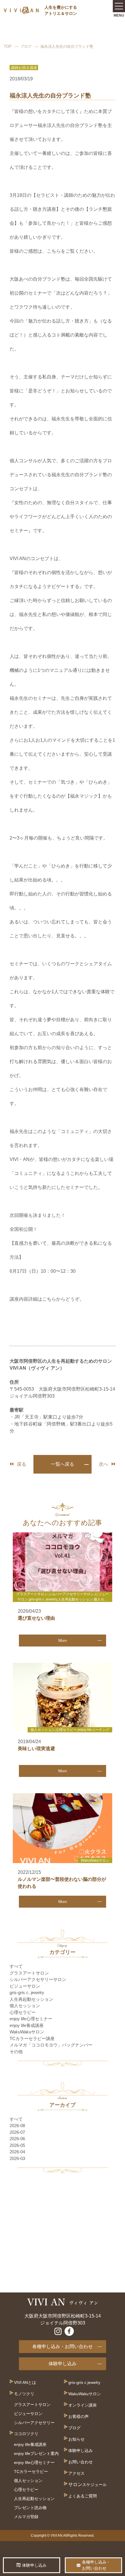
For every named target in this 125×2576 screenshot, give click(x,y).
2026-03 (17, 2158)
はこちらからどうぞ (58, 1299)
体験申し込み (63, 2364)
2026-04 (17, 2152)
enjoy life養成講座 (27, 2025)
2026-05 (17, 2145)
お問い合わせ (81, 2462)
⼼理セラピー (26, 2490)
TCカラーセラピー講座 (32, 2038)
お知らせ (76, 2439)
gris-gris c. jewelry (27, 1992)
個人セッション (25, 2006)
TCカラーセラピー (31, 2471)
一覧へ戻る (63, 1464)
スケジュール (94, 2485)
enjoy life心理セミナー (31, 2019)
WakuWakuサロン (27, 2032)
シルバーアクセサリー (34, 2423)
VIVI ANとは (25, 2382)
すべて (16, 1966)
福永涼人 (47, 125)
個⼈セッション (28, 2481)
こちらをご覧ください (70, 251)
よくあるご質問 (83, 2496)
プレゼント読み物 (30, 2508)
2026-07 (17, 2132)
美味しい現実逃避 (36, 1749)
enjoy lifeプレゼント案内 (36, 2453)
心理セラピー (23, 2012)
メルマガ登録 (26, 2517)
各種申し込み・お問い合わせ (63, 2346)
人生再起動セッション (31, 1999)
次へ (103, 1464)
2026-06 (17, 2139)
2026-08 (17, 2126)
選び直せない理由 (36, 1618)
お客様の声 (78, 2416)
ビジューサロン (25, 1986)
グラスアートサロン (29, 1973)
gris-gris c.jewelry (84, 2382)
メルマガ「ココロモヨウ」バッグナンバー (51, 2045)
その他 (16, 2052)
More (63, 1641)
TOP (8, 46)
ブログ (26, 46)
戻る (22, 1464)
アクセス (76, 2473)
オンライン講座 (83, 2405)
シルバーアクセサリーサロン (38, 1979)
